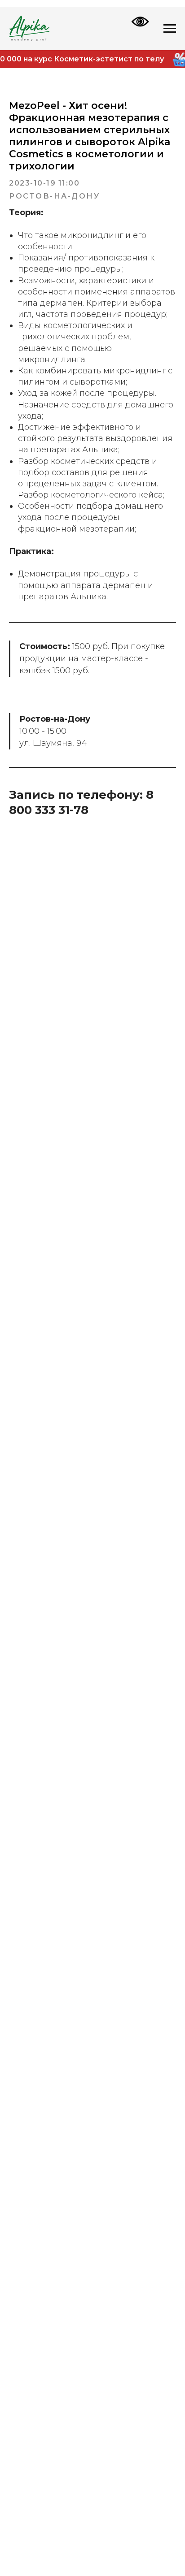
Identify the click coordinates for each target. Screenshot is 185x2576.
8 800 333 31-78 (81, 802)
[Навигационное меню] (170, 29)
